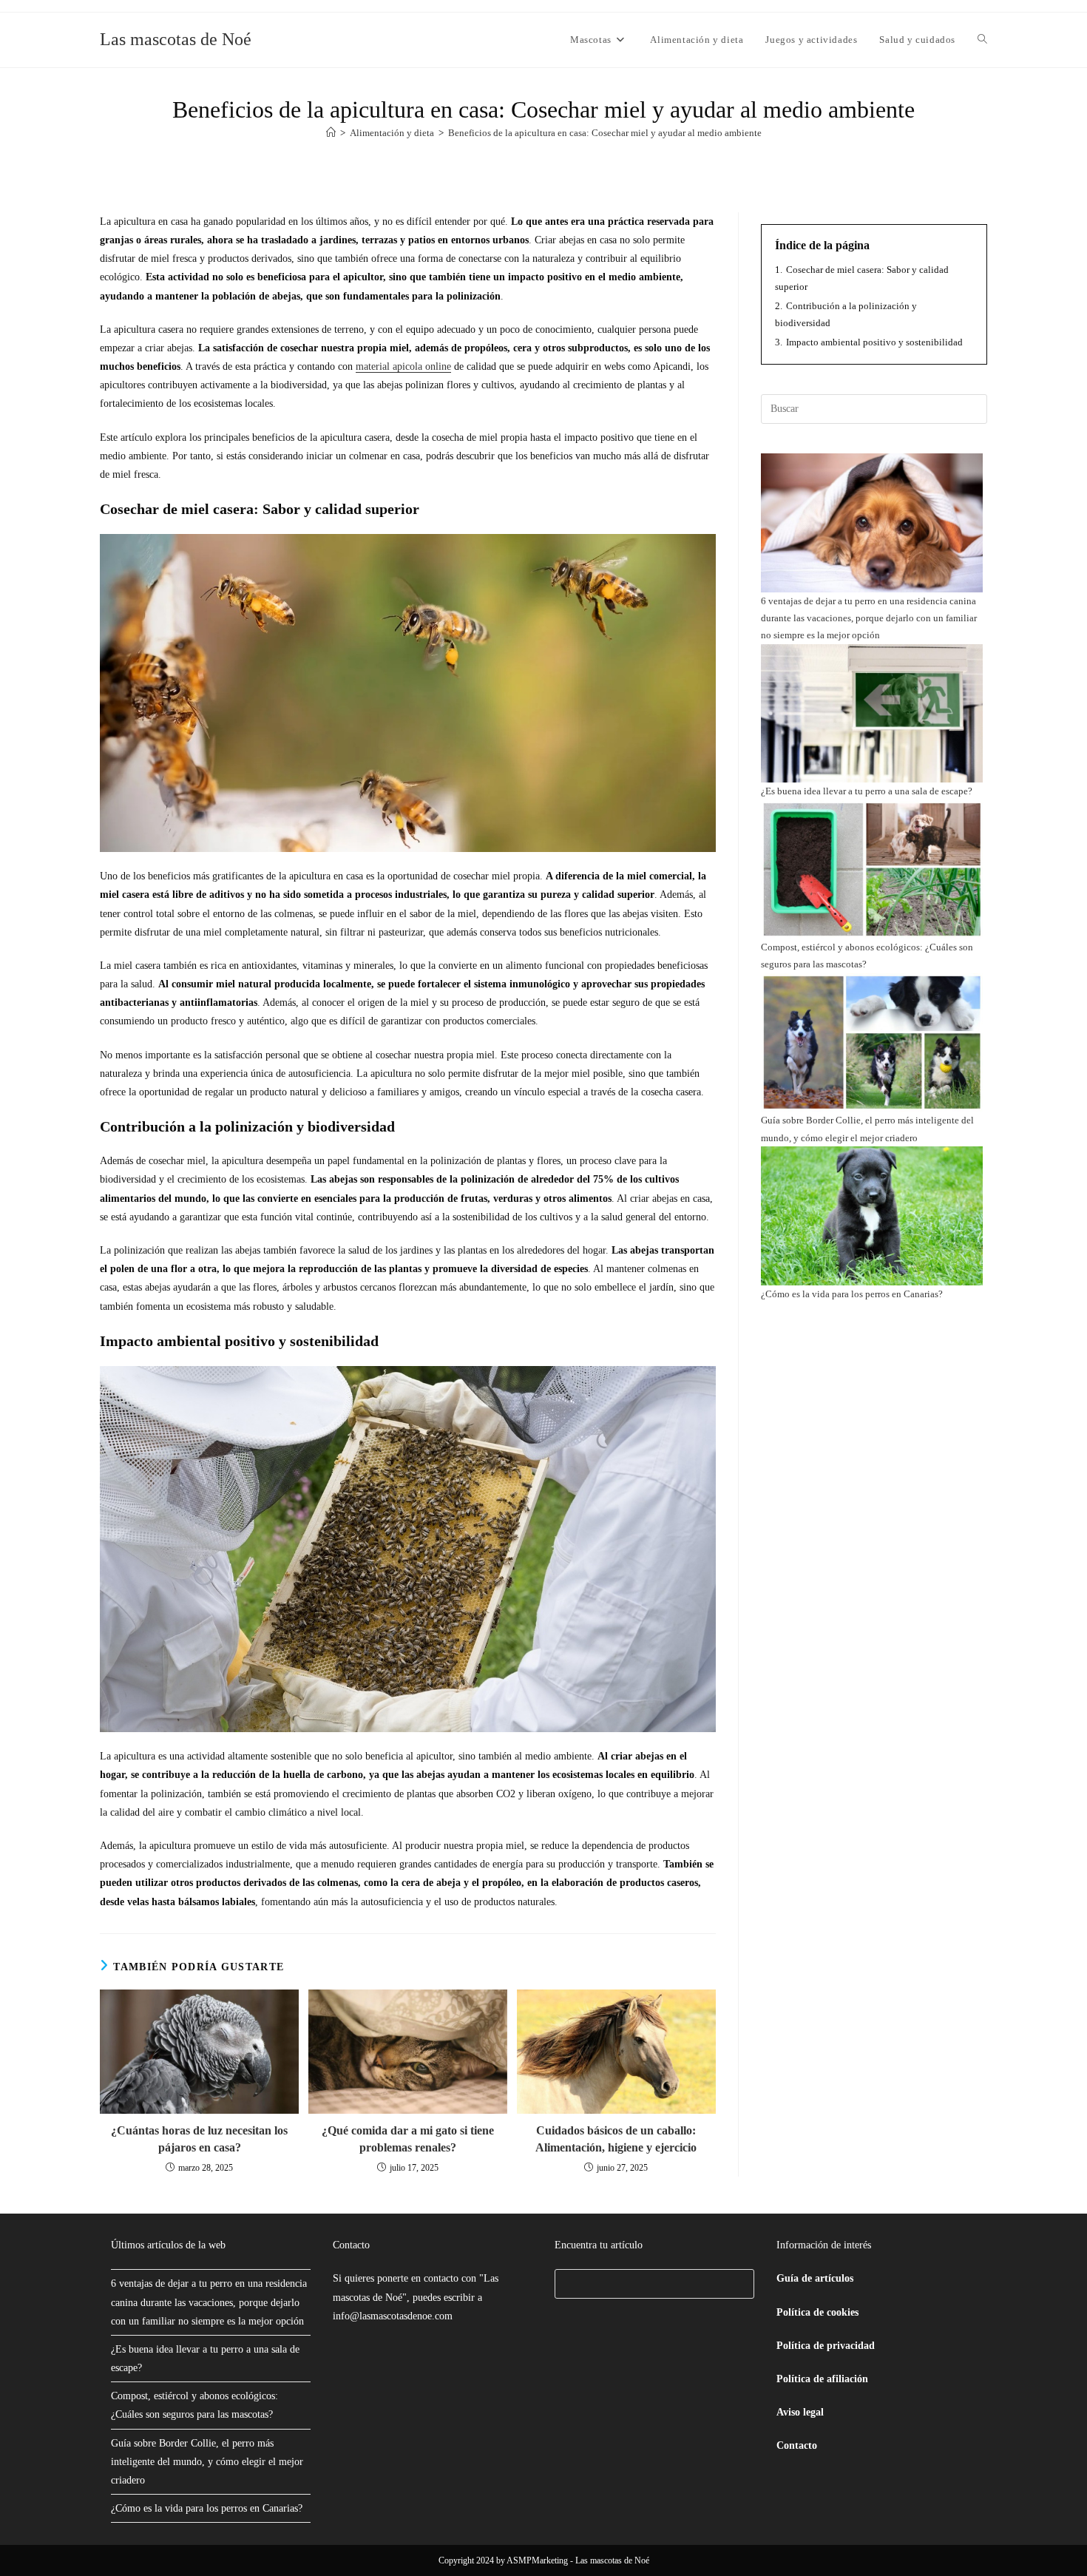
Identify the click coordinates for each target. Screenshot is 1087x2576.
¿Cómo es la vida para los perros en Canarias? (852, 1294)
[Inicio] (331, 133)
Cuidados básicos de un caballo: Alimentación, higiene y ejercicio (616, 2139)
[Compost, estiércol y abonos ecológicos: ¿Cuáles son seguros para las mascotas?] (872, 870)
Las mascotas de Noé (176, 39)
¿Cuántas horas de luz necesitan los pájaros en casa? (199, 2139)
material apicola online (403, 366)
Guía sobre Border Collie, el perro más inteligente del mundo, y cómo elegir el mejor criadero (207, 2462)
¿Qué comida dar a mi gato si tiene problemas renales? (408, 2139)
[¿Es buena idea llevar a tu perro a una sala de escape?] (872, 714)
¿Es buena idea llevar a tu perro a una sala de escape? (867, 791)
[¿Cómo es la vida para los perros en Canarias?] (872, 1216)
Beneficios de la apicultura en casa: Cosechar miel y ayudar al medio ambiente (605, 133)
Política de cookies (817, 2312)
